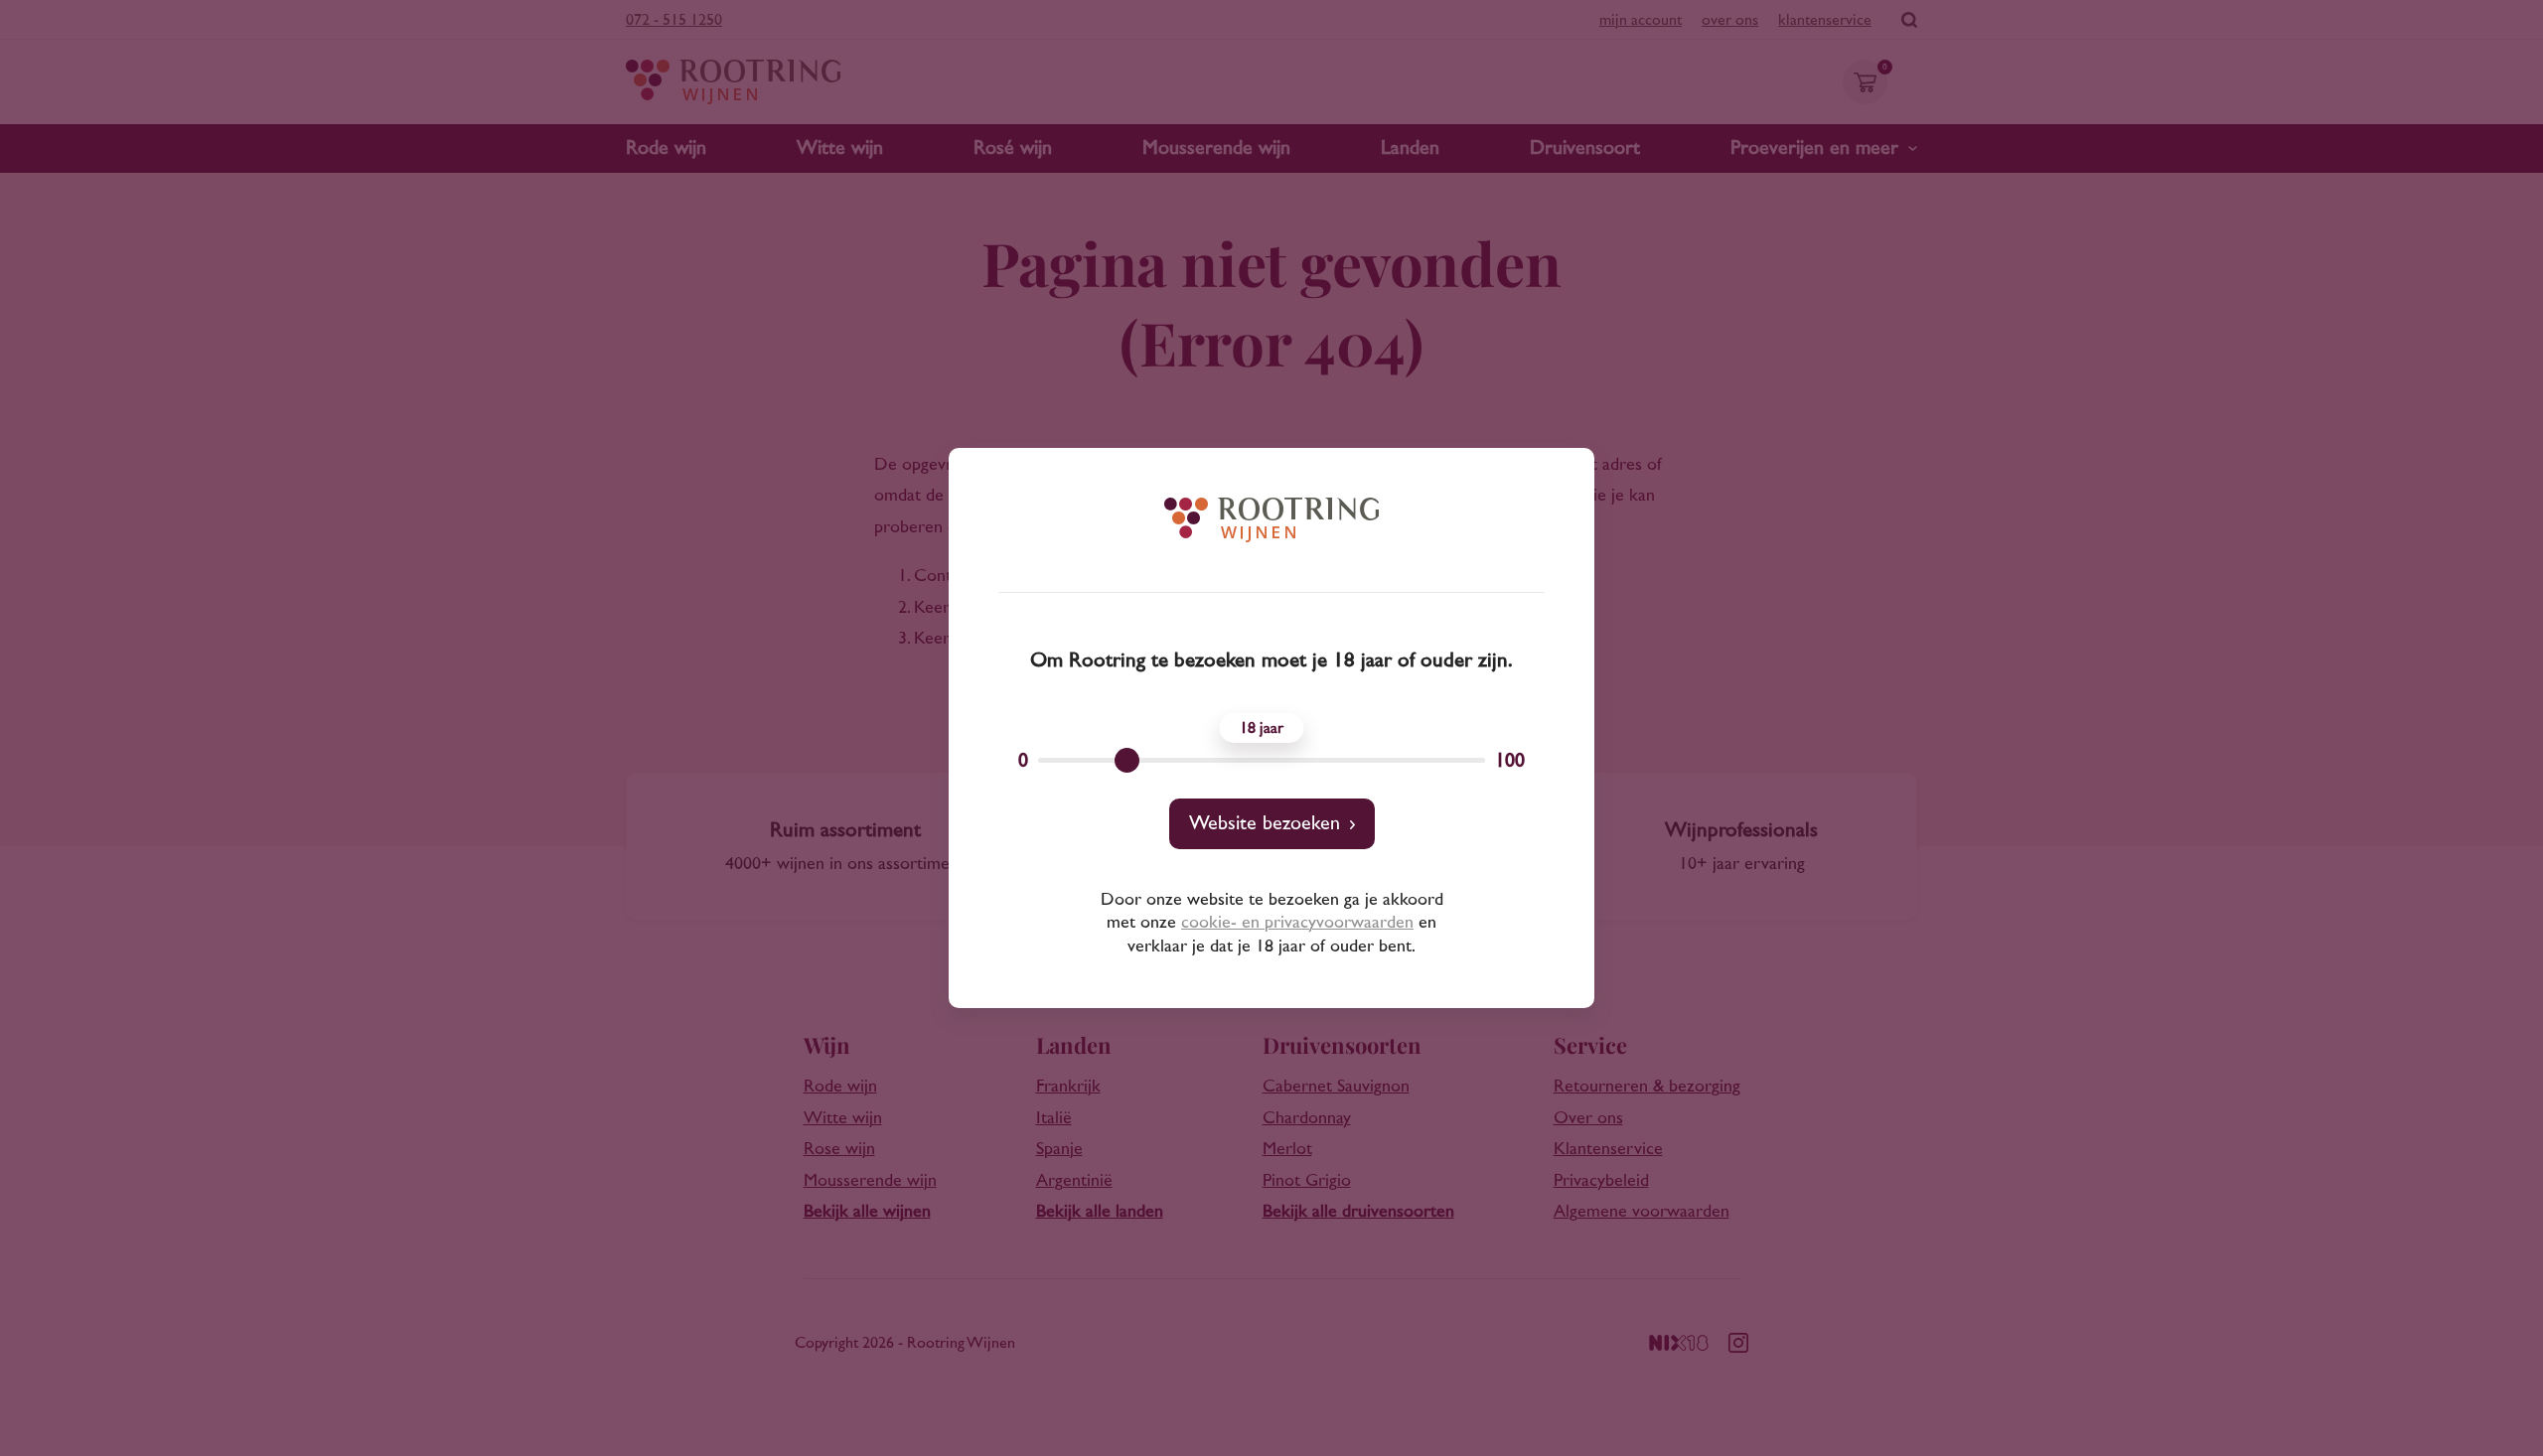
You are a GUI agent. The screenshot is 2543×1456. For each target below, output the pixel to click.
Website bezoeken (1265, 823)
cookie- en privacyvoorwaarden (1297, 923)
